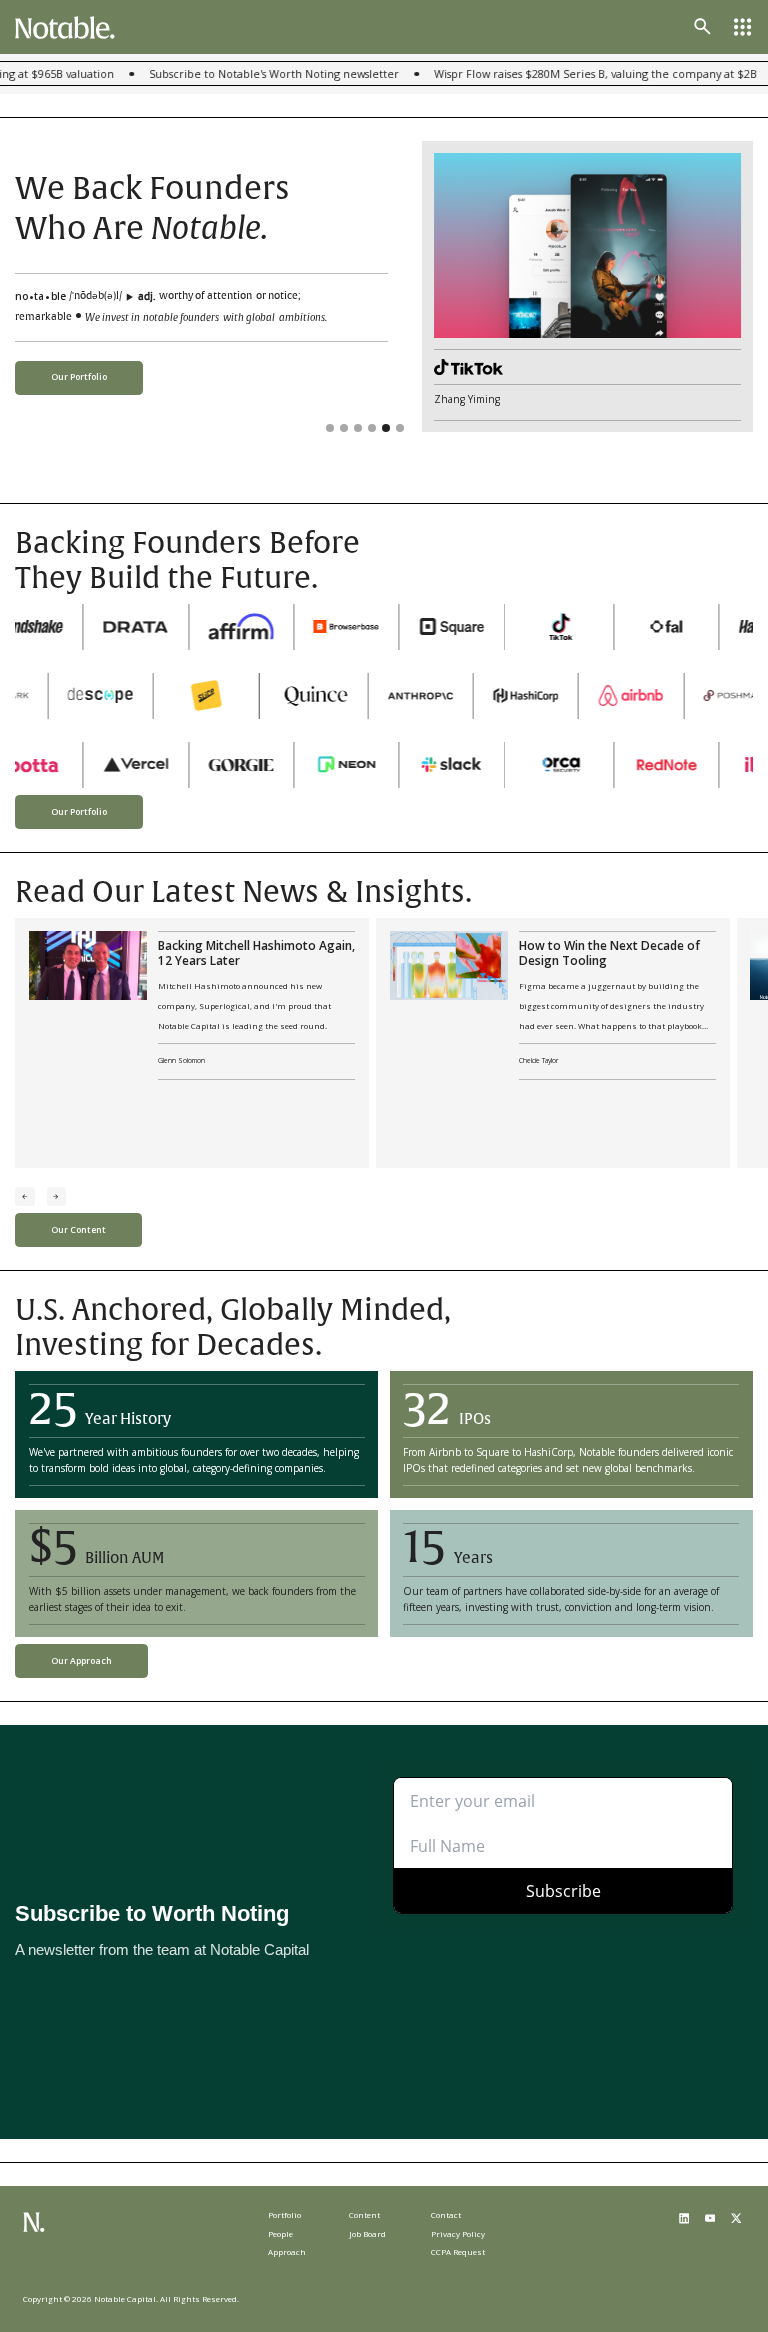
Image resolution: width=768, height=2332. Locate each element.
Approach (287, 2251)
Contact (446, 2214)
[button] (742, 26)
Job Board (367, 2233)
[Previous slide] (24, 1196)
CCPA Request (458, 2251)
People (280, 2233)
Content (364, 2214)
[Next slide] (56, 1196)
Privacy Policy (458, 2233)
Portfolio (284, 2214)
